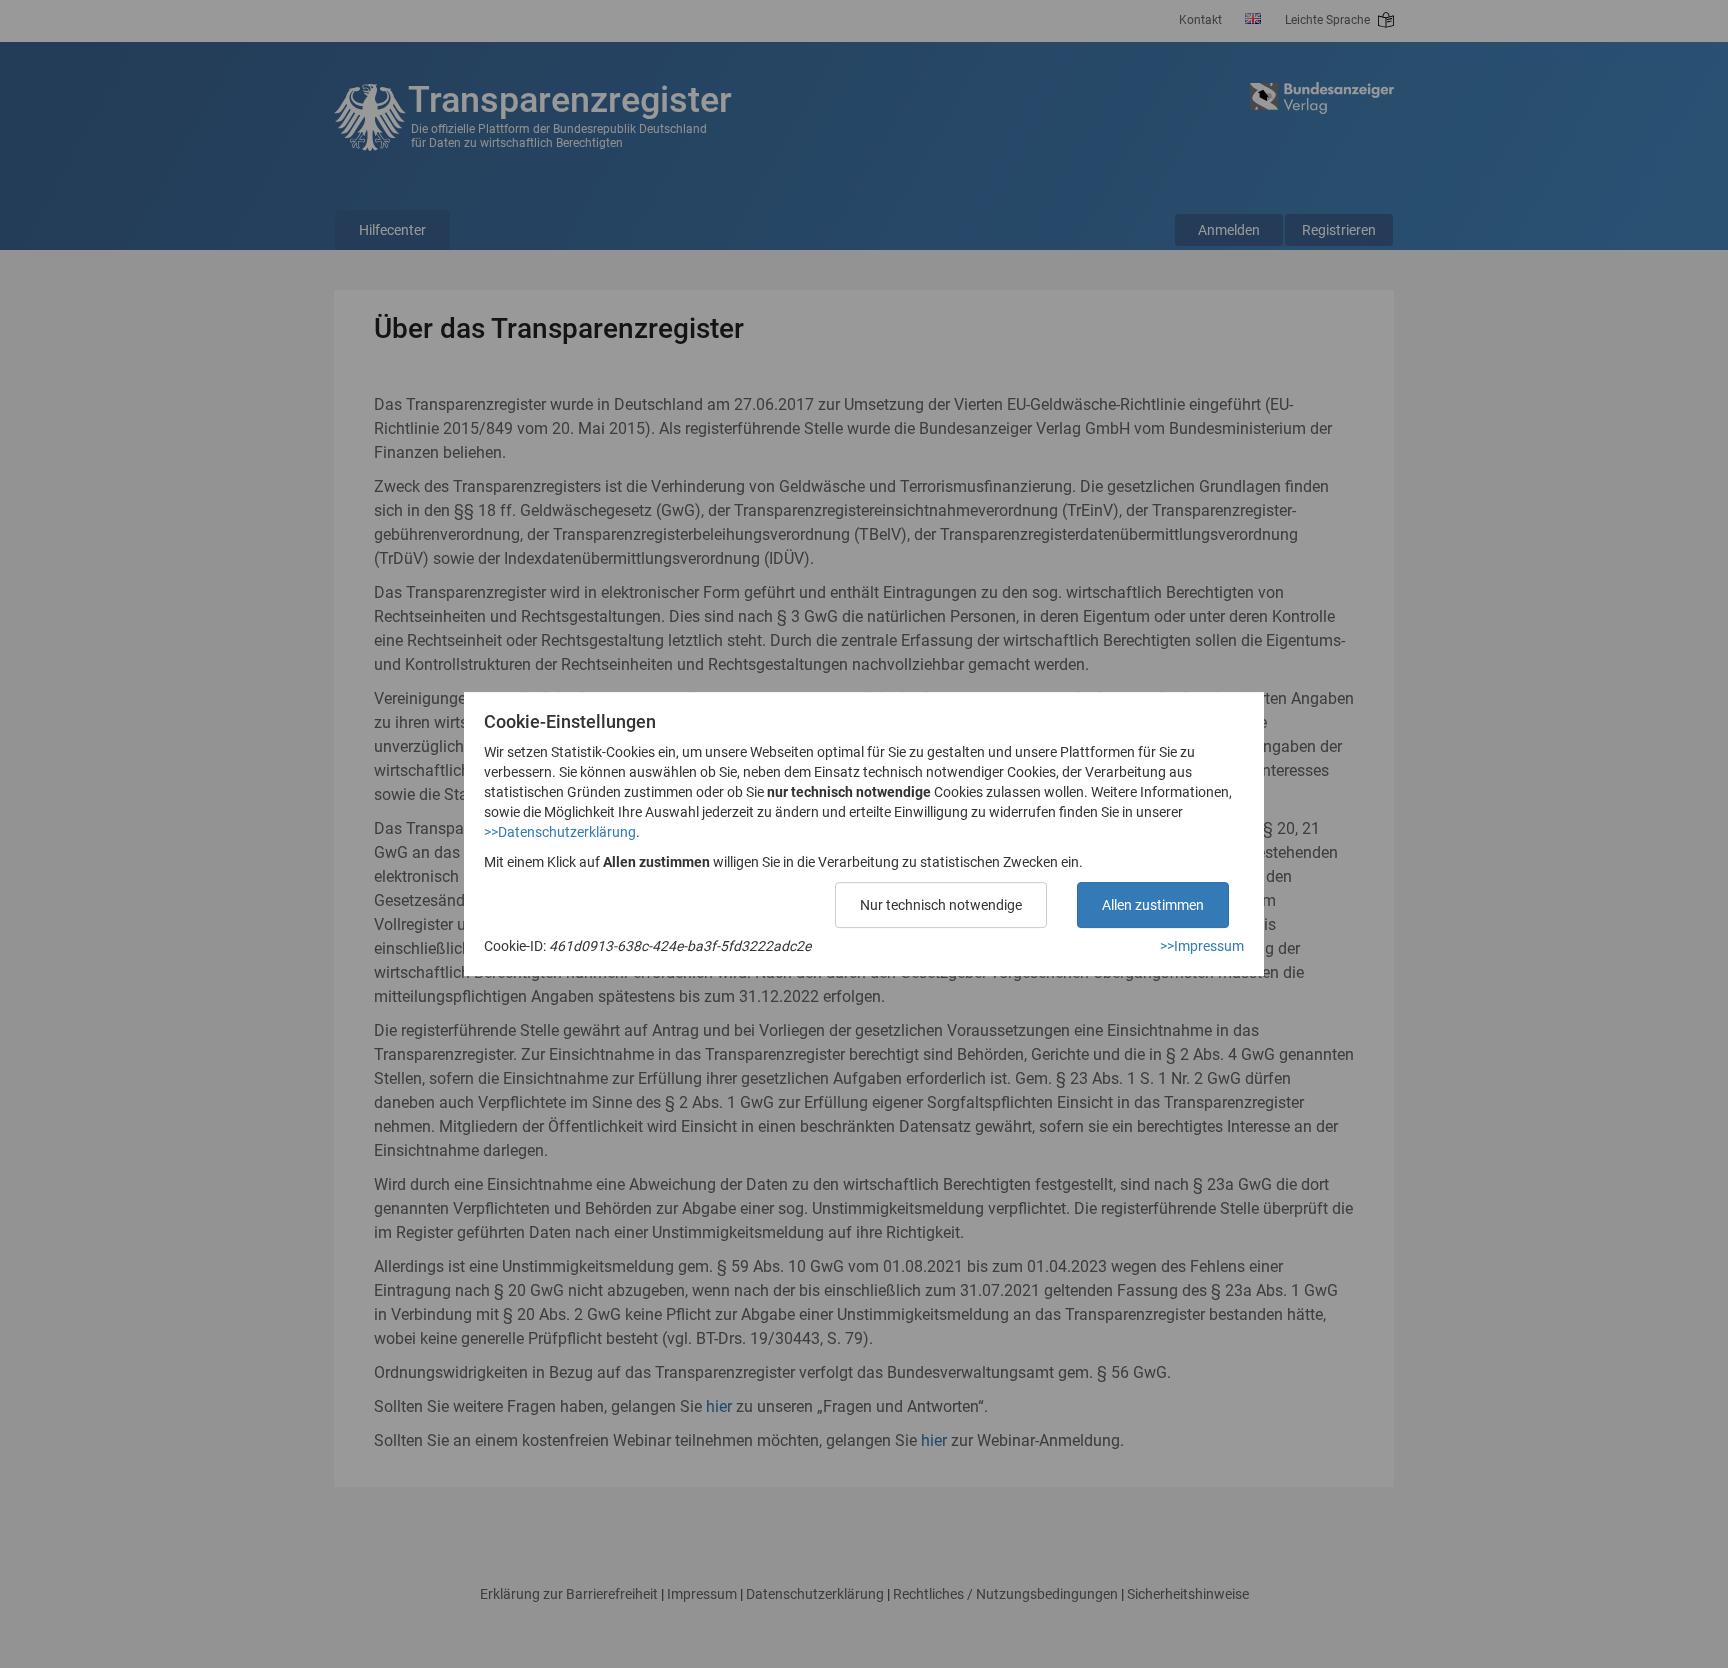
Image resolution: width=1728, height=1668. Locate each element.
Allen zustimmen (1153, 905)
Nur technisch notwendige (941, 905)
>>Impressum (1202, 946)
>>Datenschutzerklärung (560, 832)
